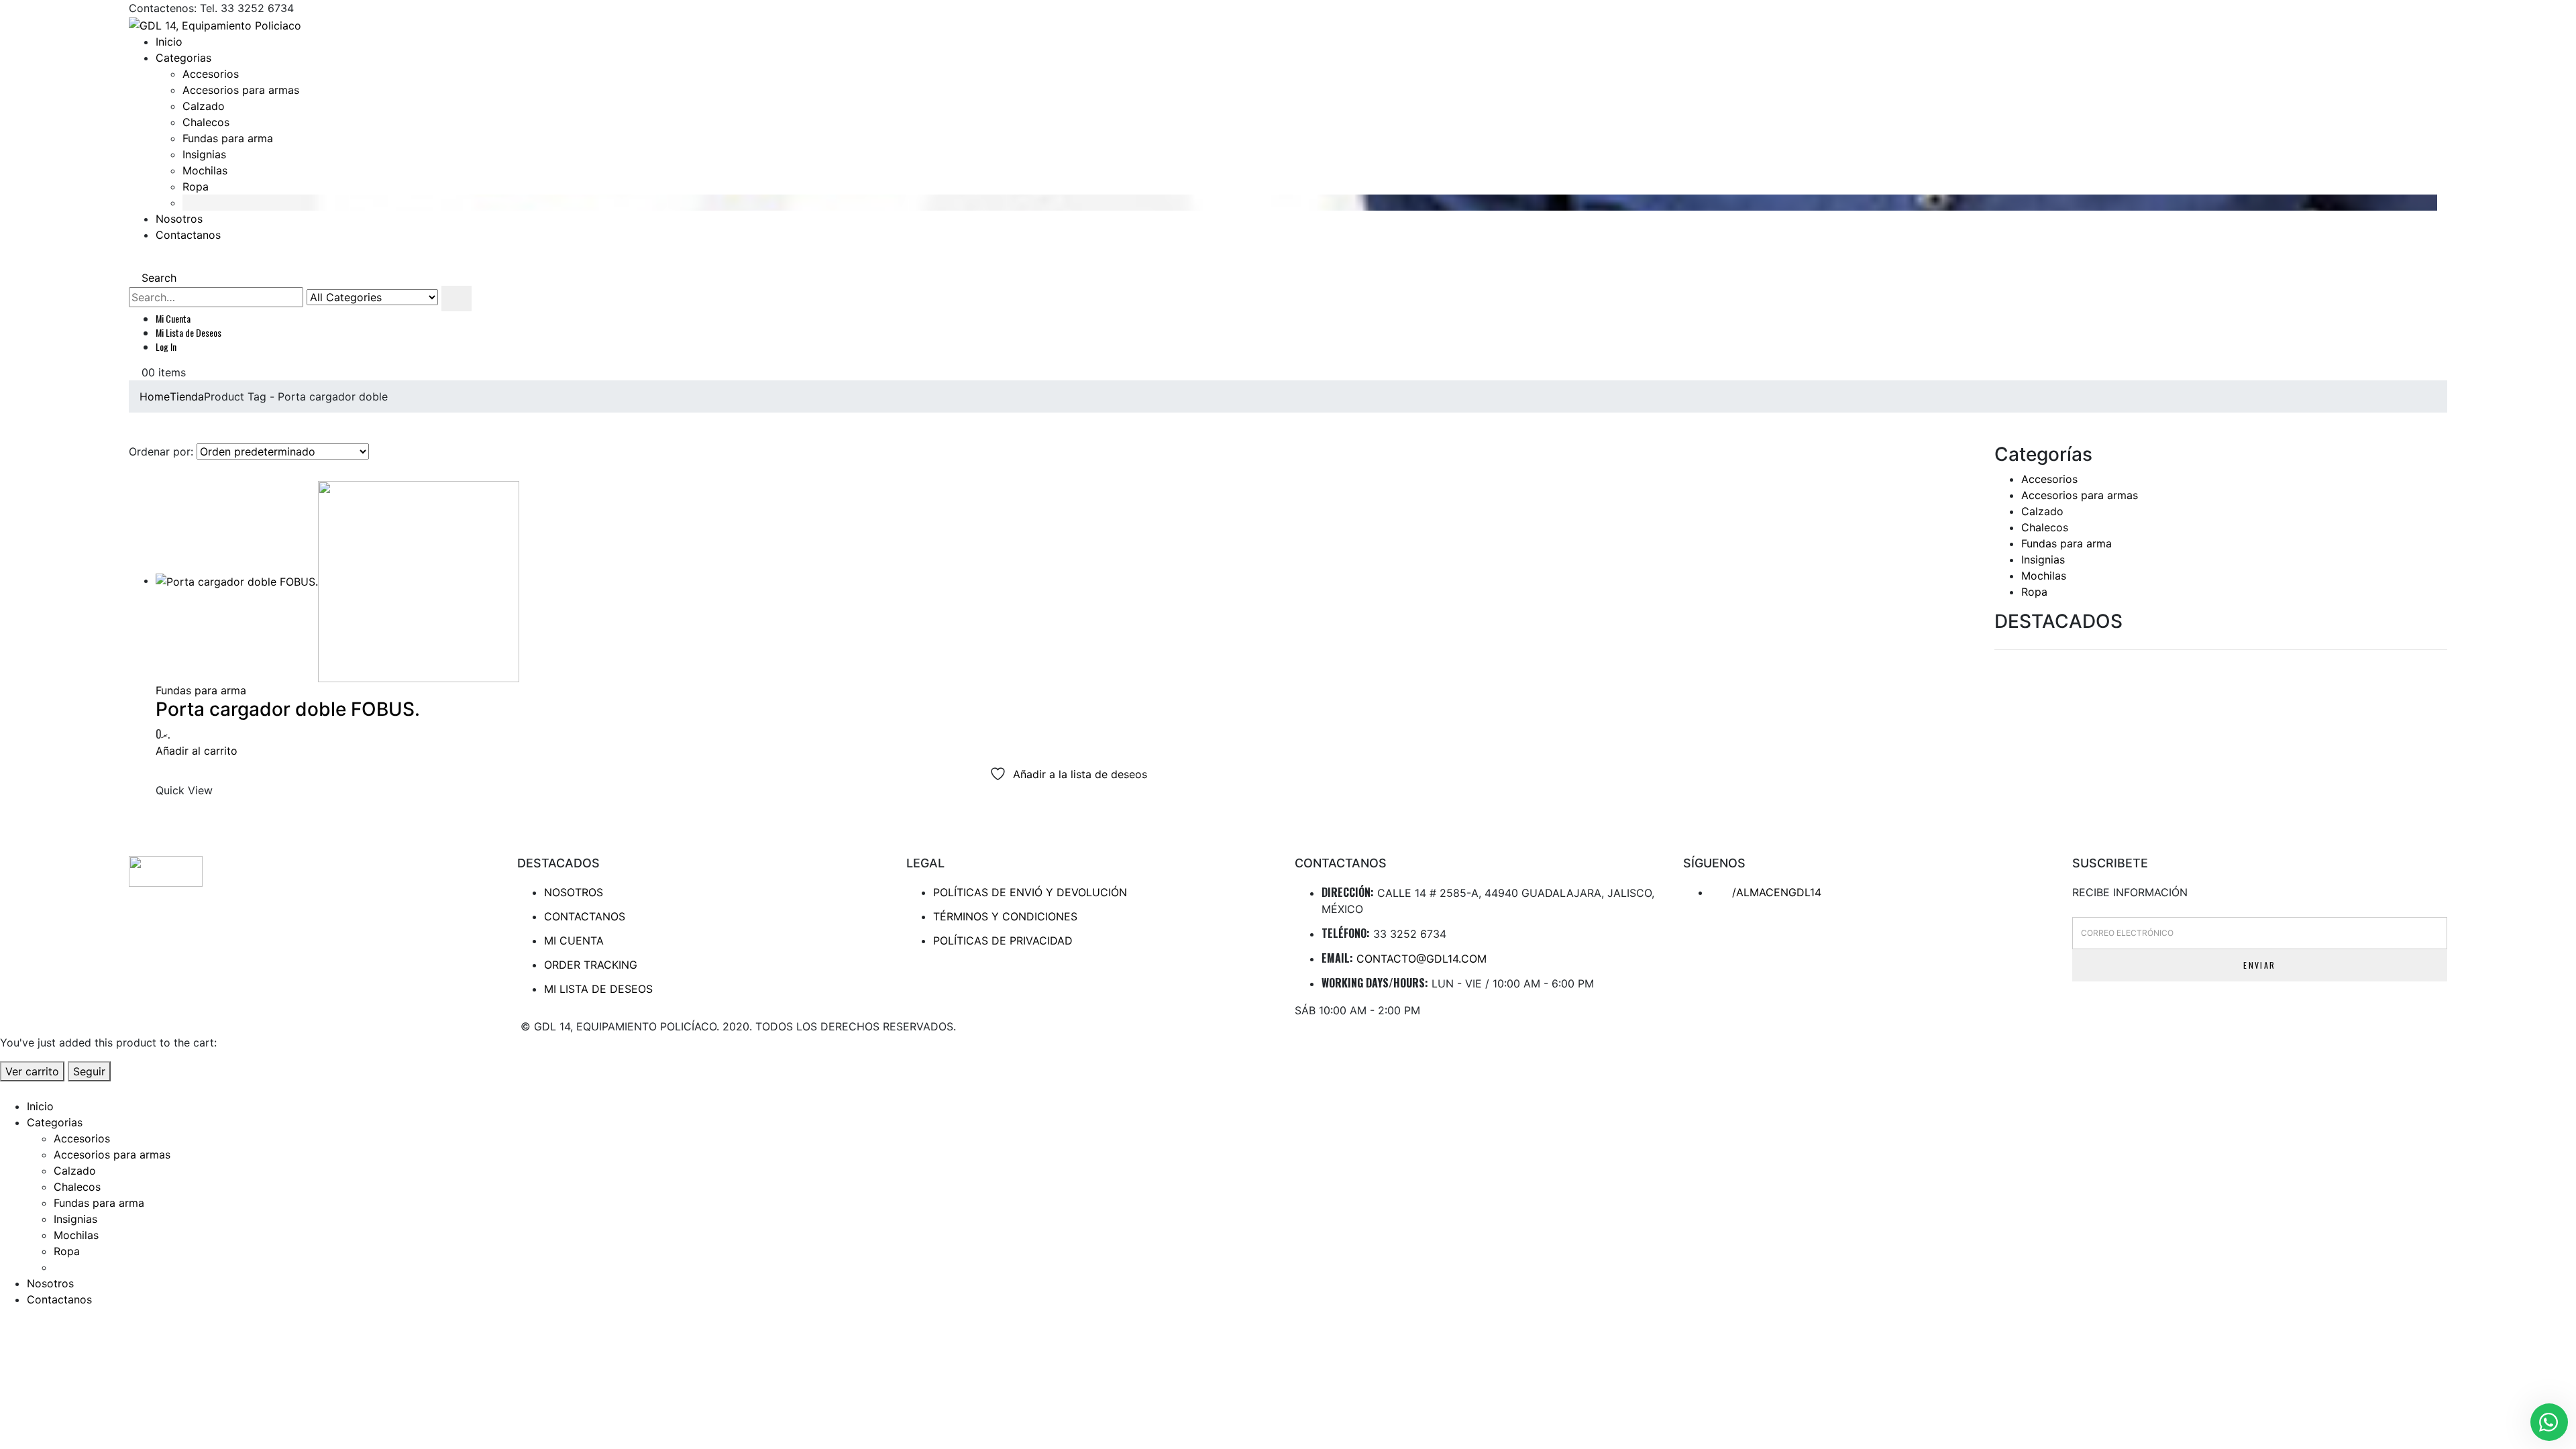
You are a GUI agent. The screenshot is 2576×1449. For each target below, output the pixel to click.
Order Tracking (591, 965)
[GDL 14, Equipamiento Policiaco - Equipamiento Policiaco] (215, 24)
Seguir (89, 1071)
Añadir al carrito (197, 751)
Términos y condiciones (1005, 916)
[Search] (457, 299)
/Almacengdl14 (1775, 892)
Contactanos (188, 235)
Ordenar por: (161, 451)
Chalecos (206, 122)
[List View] (148, 473)
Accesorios (211, 74)
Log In (166, 346)
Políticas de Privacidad (1003, 941)
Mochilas (205, 170)
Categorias (183, 58)
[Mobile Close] (8, 1089)
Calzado (204, 106)
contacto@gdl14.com (1421, 959)
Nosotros (179, 219)
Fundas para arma (228, 138)
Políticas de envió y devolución (1030, 892)
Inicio (169, 42)
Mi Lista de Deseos (189, 332)
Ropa (196, 186)
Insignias (204, 154)
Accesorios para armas (241, 90)
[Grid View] (135, 473)
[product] (1068, 582)
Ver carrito (32, 1071)
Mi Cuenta (173, 318)
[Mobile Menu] (133, 262)
